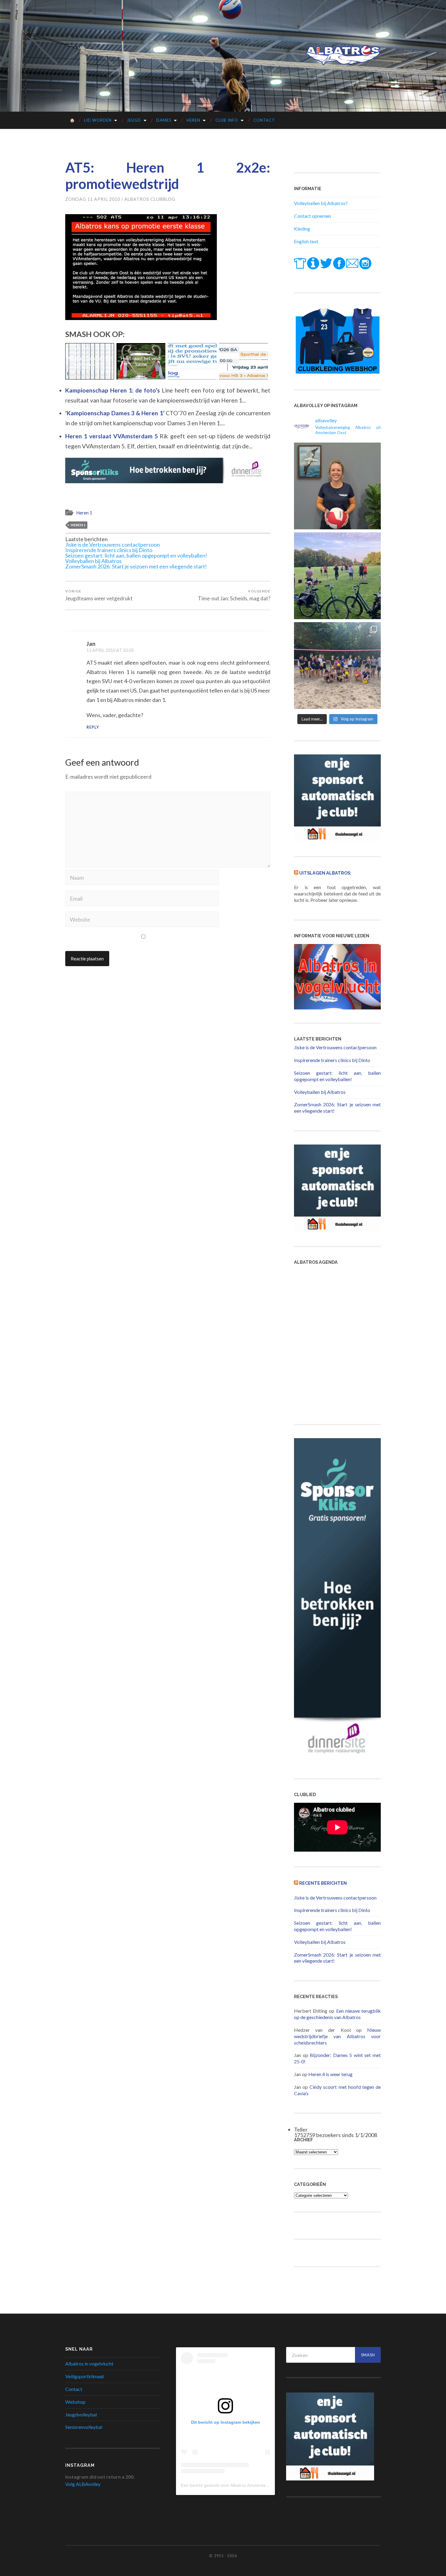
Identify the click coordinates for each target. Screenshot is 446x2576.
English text (306, 241)
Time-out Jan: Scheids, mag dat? (234, 595)
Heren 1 (84, 513)
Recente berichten (323, 1883)
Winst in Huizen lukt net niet (141, 361)
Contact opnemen (313, 216)
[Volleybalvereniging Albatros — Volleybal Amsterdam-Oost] (343, 55)
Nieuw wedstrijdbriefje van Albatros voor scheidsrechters (337, 2036)
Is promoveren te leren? (192, 361)
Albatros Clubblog (150, 199)
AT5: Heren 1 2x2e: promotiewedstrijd (168, 176)
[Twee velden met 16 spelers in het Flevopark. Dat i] (337, 576)
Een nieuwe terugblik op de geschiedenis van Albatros (337, 2014)
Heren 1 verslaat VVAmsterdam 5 (112, 436)
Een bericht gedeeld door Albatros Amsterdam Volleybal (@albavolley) (248, 2485)
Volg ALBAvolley (83, 2484)
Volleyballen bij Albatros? (321, 203)
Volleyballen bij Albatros (93, 561)
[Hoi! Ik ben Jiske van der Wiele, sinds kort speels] (337, 486)
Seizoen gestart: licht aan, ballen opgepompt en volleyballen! (136, 555)
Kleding (302, 229)
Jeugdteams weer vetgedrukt (99, 595)
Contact (264, 120)
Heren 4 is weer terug (330, 2074)
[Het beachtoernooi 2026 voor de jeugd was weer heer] (337, 666)
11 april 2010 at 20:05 (110, 650)
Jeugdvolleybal (81, 2414)
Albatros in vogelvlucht (89, 2364)
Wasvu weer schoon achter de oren (243, 361)
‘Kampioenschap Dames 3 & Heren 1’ (115, 413)
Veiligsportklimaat (85, 2376)
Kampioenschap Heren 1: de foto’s (113, 390)
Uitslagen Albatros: (325, 873)
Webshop (75, 2402)
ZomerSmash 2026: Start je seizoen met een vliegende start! (136, 566)
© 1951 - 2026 (223, 2556)
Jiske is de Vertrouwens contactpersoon (113, 545)
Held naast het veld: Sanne (90, 361)
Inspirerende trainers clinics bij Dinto (109, 550)
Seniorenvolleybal (84, 2427)
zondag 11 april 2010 (93, 199)
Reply (93, 727)
